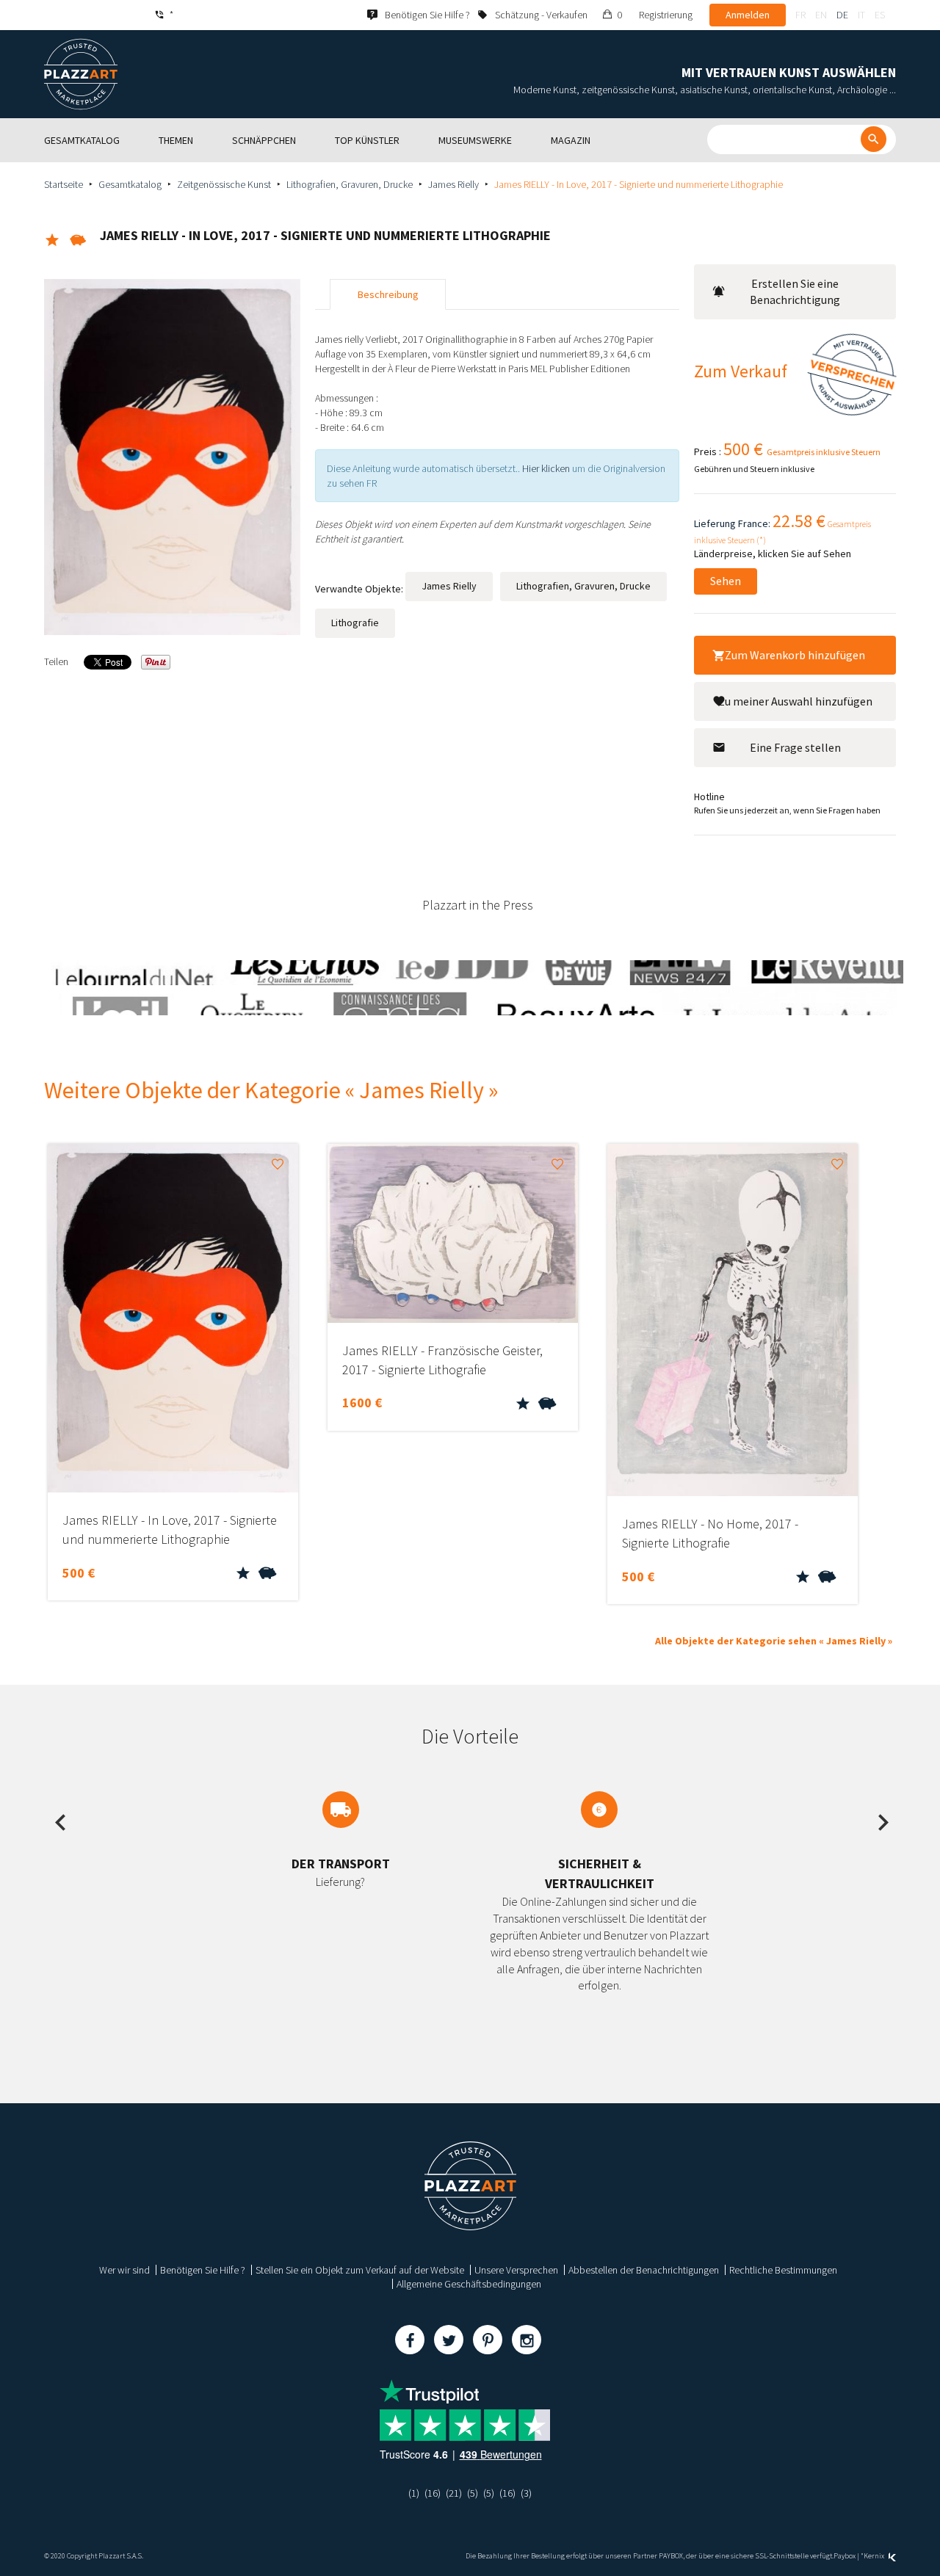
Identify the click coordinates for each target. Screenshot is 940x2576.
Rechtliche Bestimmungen (783, 2270)
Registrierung (666, 15)
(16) (433, 2493)
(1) (414, 2493)
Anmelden (748, 15)
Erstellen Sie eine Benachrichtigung (795, 292)
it (861, 15)
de (842, 15)
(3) (526, 2493)
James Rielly (453, 184)
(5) (473, 2493)
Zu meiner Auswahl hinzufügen (795, 701)
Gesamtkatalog (130, 184)
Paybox (845, 2556)
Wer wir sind (124, 2270)
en (821, 15)
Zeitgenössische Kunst (224, 184)
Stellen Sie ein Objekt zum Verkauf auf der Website (360, 2270)
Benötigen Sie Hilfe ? (203, 2270)
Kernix (875, 2556)
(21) (454, 2493)
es (880, 15)
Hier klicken (546, 468)
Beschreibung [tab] (388, 294)
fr (800, 15)
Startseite (64, 184)
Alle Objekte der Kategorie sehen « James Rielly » (774, 1641)
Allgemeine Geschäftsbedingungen (469, 2284)
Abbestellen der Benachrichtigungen (644, 2270)
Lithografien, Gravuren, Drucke (350, 184)
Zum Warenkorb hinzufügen (795, 655)
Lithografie (355, 623)
